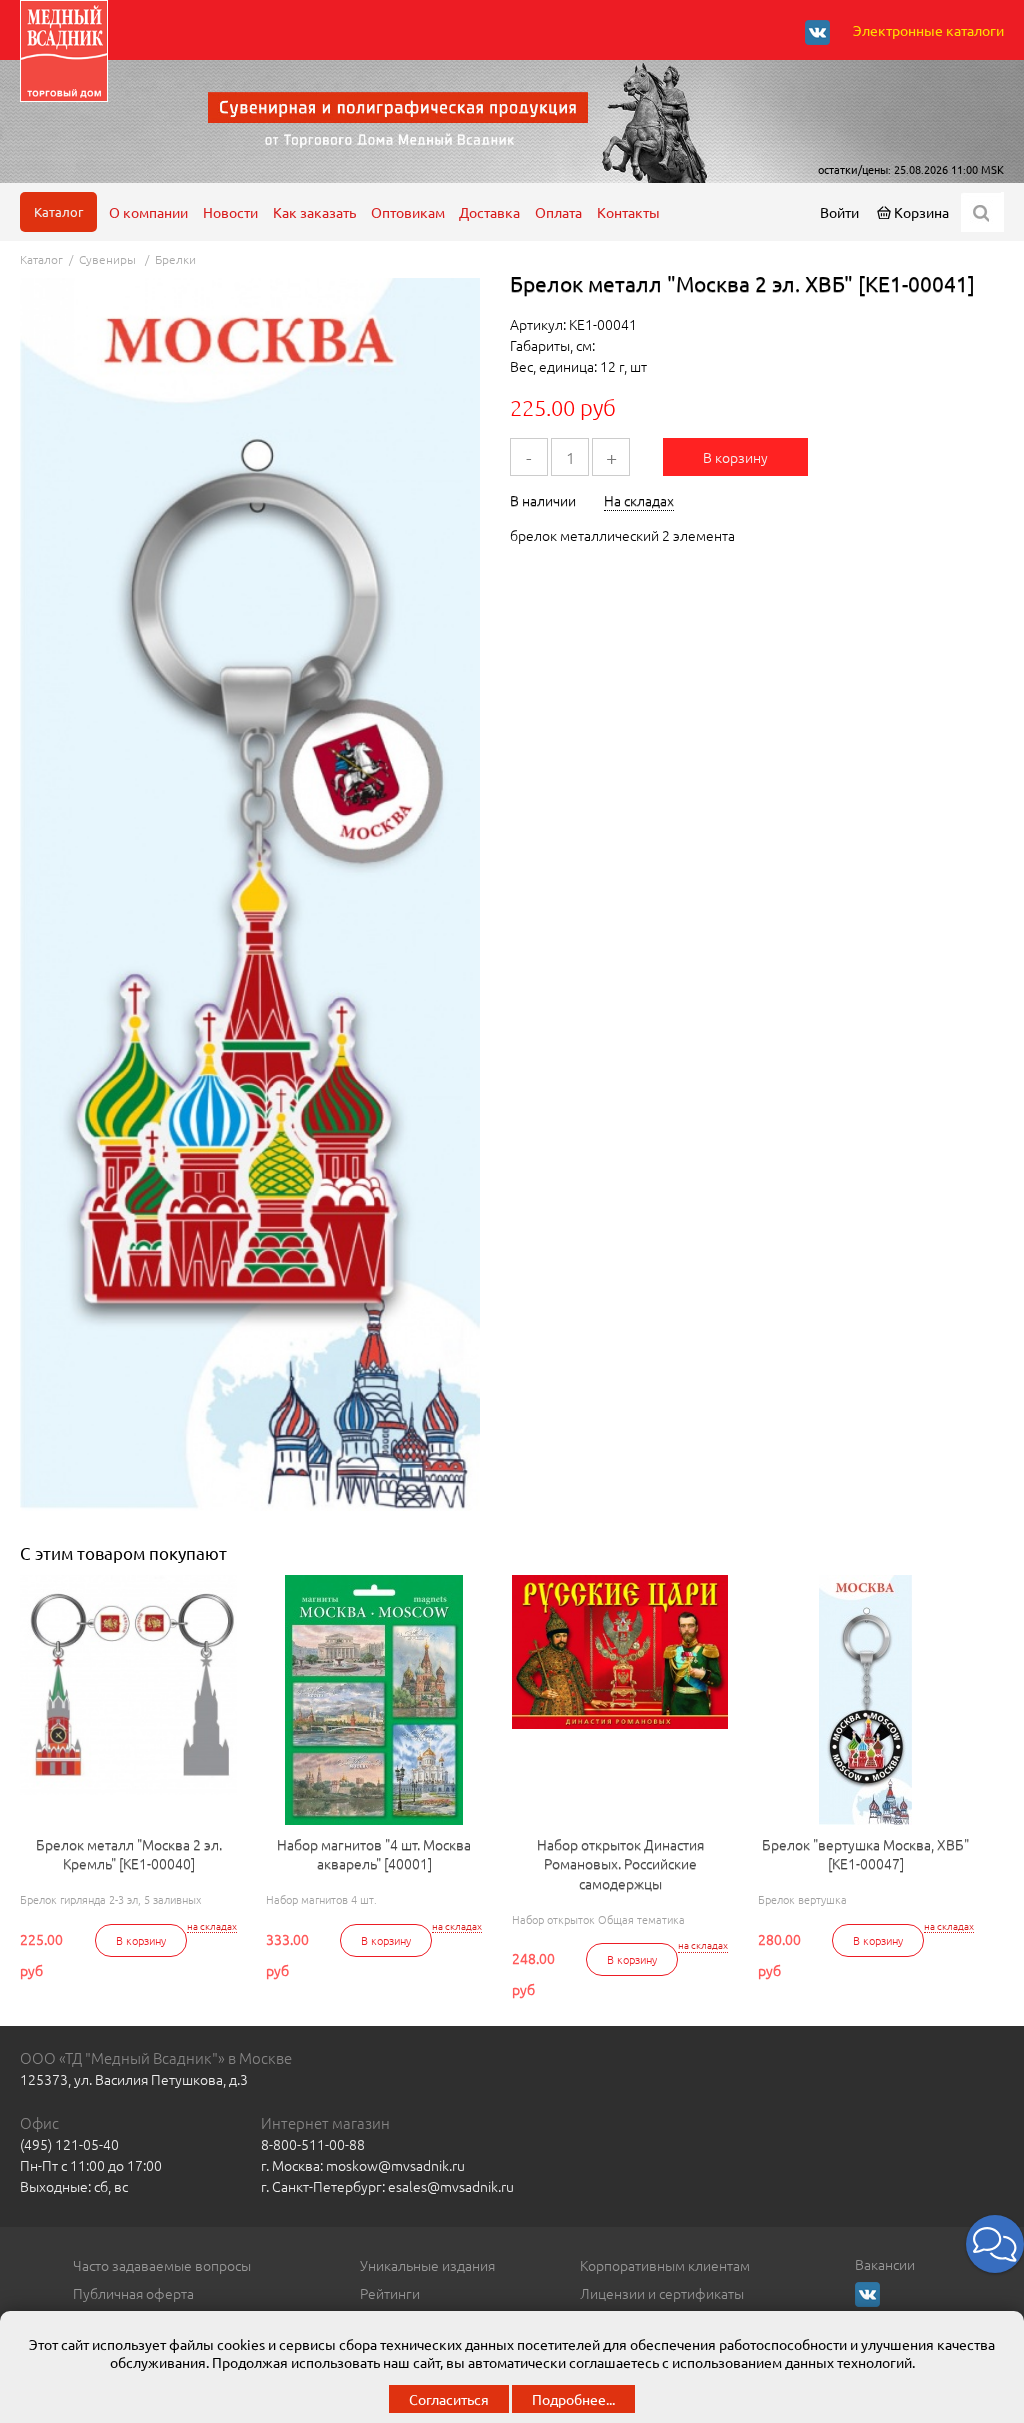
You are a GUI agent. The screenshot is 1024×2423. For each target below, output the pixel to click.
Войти (839, 212)
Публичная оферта (133, 2293)
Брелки (175, 259)
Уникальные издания (427, 2265)
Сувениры (109, 259)
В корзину (735, 457)
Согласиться (449, 2399)
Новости (230, 212)
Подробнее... (573, 2399)
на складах (212, 1926)
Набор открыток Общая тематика (598, 1919)
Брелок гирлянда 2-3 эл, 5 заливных (110, 1899)
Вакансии (885, 2264)
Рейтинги (390, 2293)
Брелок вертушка (802, 1899)
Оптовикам (408, 212)
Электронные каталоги (928, 30)
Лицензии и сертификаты (662, 2293)
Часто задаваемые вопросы (162, 2265)
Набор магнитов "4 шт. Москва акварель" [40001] (374, 1854)
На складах (639, 500)
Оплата (558, 212)
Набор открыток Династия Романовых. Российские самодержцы (620, 1864)
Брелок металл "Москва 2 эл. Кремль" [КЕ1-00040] (129, 1854)
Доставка (489, 212)
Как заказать (314, 212)
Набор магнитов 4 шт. (321, 1899)
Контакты (628, 212)
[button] (995, 2244)
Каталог (58, 211)
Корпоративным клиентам (665, 2265)
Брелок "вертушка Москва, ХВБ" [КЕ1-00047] (865, 1854)
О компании (148, 212)
